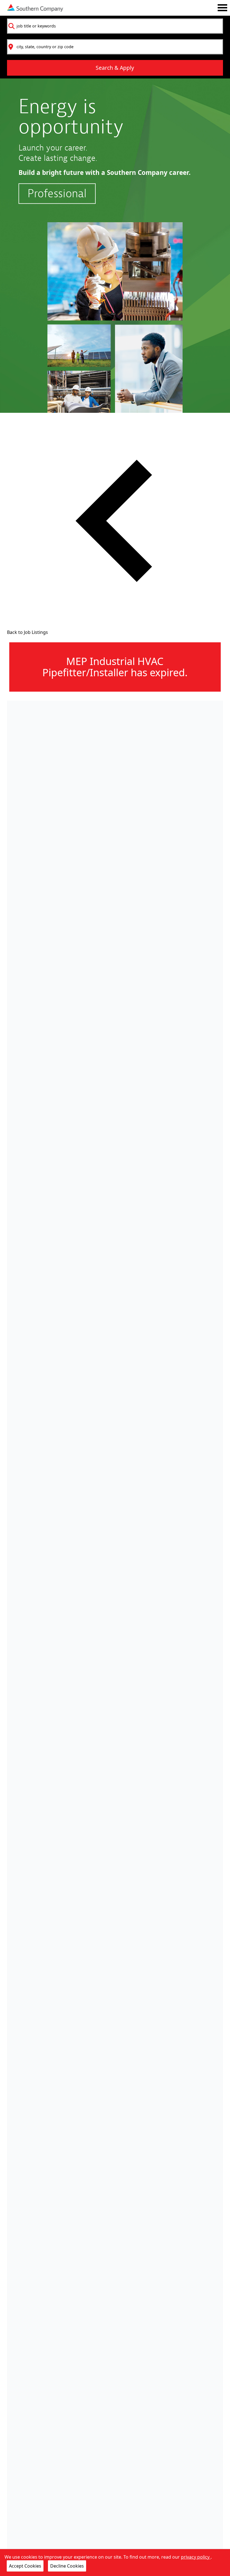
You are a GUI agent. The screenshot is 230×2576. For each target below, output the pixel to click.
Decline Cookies (67, 2566)
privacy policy (196, 2557)
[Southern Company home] (35, 8)
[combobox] (115, 26)
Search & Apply (115, 68)
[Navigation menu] (222, 8)
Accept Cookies (25, 2566)
